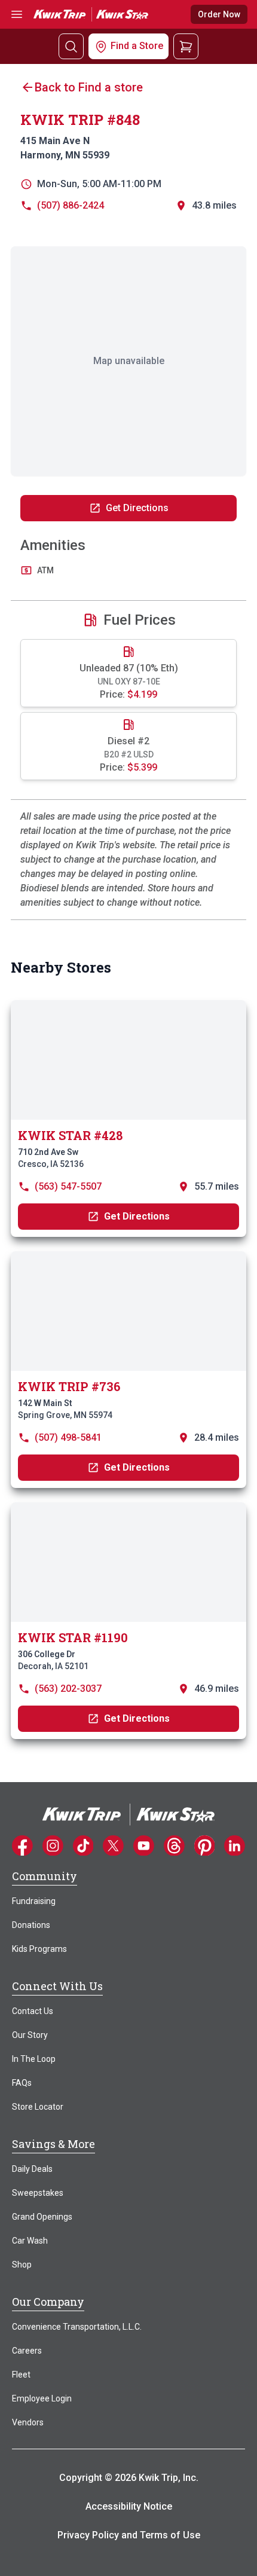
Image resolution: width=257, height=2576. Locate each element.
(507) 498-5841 (68, 1437)
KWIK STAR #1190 (73, 1637)
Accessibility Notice (129, 2506)
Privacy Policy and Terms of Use (129, 2535)
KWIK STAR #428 (70, 1135)
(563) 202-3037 (68, 1689)
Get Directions (137, 508)
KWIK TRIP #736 (69, 1386)
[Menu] (17, 15)
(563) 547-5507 (68, 1186)
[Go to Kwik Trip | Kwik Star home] (91, 14)
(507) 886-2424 (71, 205)
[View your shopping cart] (186, 46)
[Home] (128, 1814)
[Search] (71, 46)
